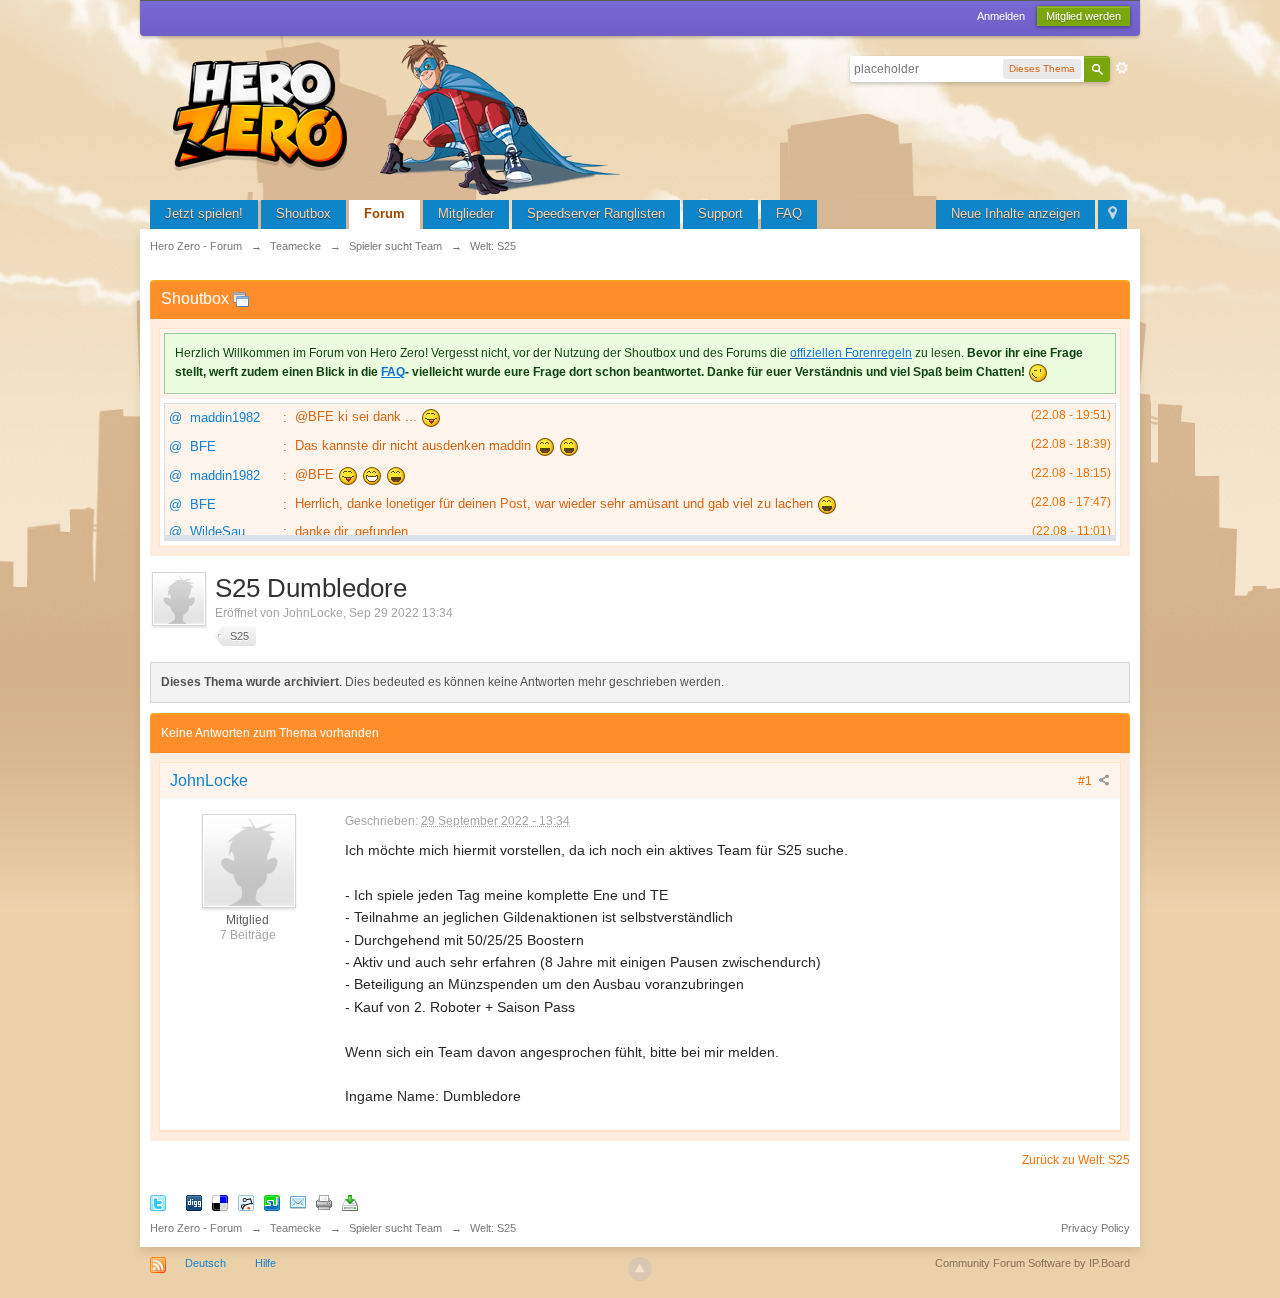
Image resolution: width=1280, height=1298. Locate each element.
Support (720, 213)
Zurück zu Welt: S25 (1076, 1160)
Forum (384, 213)
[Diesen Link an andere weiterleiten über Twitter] (158, 1201)
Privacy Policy (1095, 1228)
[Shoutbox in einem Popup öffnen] (241, 298)
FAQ (789, 213)
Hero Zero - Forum (196, 1228)
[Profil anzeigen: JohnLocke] (248, 860)
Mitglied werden (1083, 16)
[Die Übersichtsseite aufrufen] (400, 114)
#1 (1086, 781)
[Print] (324, 1201)
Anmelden (1001, 16)
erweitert (1122, 68)
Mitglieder (466, 213)
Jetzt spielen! (204, 213)
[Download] (350, 1201)
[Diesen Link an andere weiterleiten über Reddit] (246, 1201)
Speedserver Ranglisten (596, 213)
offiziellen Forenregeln (851, 353)
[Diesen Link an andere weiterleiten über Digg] (194, 1201)
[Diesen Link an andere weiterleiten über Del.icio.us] (220, 1201)
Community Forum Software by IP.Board (1032, 1263)
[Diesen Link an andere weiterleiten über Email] (298, 1201)
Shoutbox (303, 213)
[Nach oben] (640, 1269)
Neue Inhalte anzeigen (1015, 213)
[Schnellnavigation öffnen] (1112, 214)
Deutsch (205, 1263)
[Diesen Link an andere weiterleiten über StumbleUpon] (272, 1201)
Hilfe (265, 1263)
